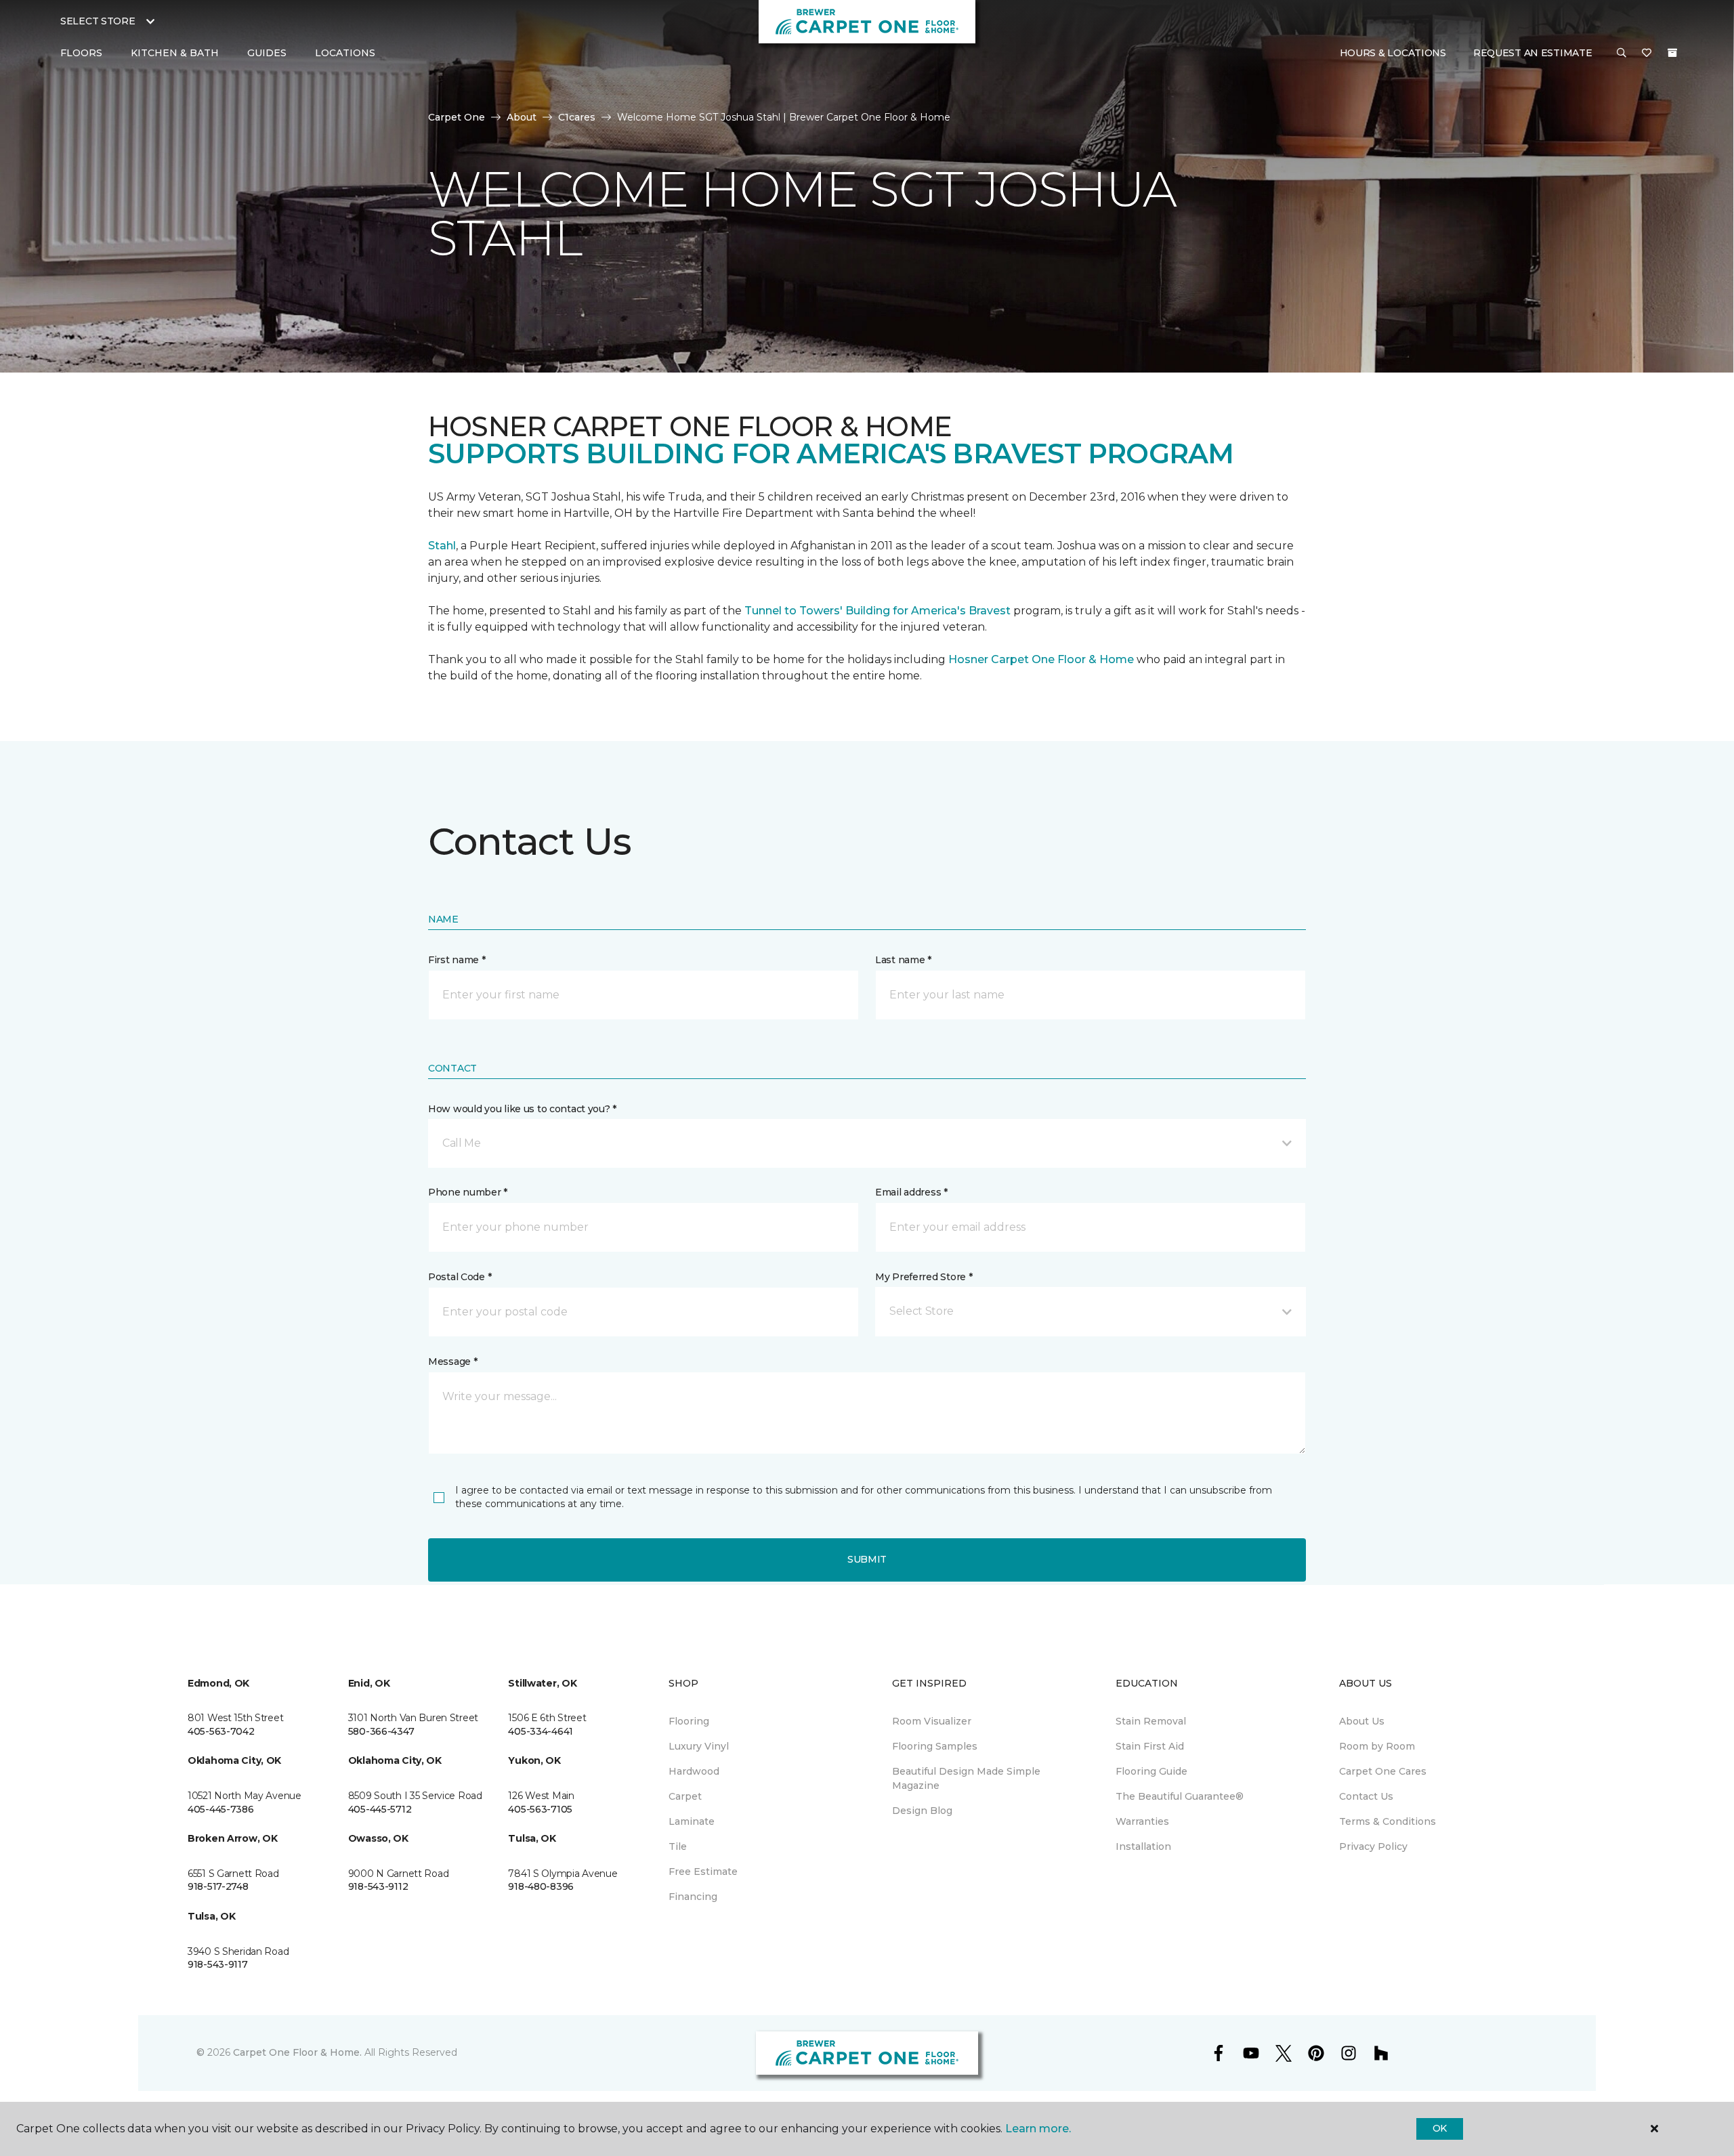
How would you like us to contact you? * (522, 1109)
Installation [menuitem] (1143, 1846)
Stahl (442, 546)
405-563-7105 (540, 1809)
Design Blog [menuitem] (922, 1811)
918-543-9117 (218, 1964)
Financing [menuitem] (693, 1897)
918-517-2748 (218, 1886)
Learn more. (1038, 2129)
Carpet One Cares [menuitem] (1383, 1771)
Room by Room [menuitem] (1377, 1746)
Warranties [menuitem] (1142, 1821)
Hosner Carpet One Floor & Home (1041, 659)
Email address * (911, 1192)
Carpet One (457, 117)
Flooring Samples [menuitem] (935, 1746)
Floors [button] (81, 53)
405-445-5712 (380, 1809)
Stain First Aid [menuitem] (1150, 1746)
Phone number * (468, 1192)
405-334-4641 (541, 1731)
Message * (452, 1361)
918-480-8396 (541, 1886)
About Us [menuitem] (1362, 1721)
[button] (1622, 54)
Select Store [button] (98, 21)
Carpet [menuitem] (685, 1796)
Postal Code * (460, 1277)
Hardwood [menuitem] (694, 1771)
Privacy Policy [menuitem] (1373, 1846)
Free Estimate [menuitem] (703, 1872)
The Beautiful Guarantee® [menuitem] (1180, 1796)
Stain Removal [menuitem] (1151, 1721)
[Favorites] (1647, 54)
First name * (457, 960)
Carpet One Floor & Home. (297, 2052)
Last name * (903, 960)
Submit (867, 1559)
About (522, 117)
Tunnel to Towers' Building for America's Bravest (877, 611)
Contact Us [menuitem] (1366, 1796)
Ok (1440, 2128)
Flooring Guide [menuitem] (1151, 1771)
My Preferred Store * (924, 1277)
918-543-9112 (378, 1886)
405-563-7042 (221, 1731)
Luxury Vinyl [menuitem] (699, 1746)
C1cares (577, 117)
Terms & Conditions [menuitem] (1388, 1821)
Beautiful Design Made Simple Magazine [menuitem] (966, 1778)
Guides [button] (267, 53)
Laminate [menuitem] (692, 1821)
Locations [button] (345, 53)
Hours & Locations (1393, 53)
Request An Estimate (1533, 53)
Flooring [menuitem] (689, 1721)
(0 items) (1672, 53)
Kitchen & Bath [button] (175, 53)
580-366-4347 (381, 1731)
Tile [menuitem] (678, 1846)
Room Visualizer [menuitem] (932, 1721)
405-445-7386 (221, 1809)
